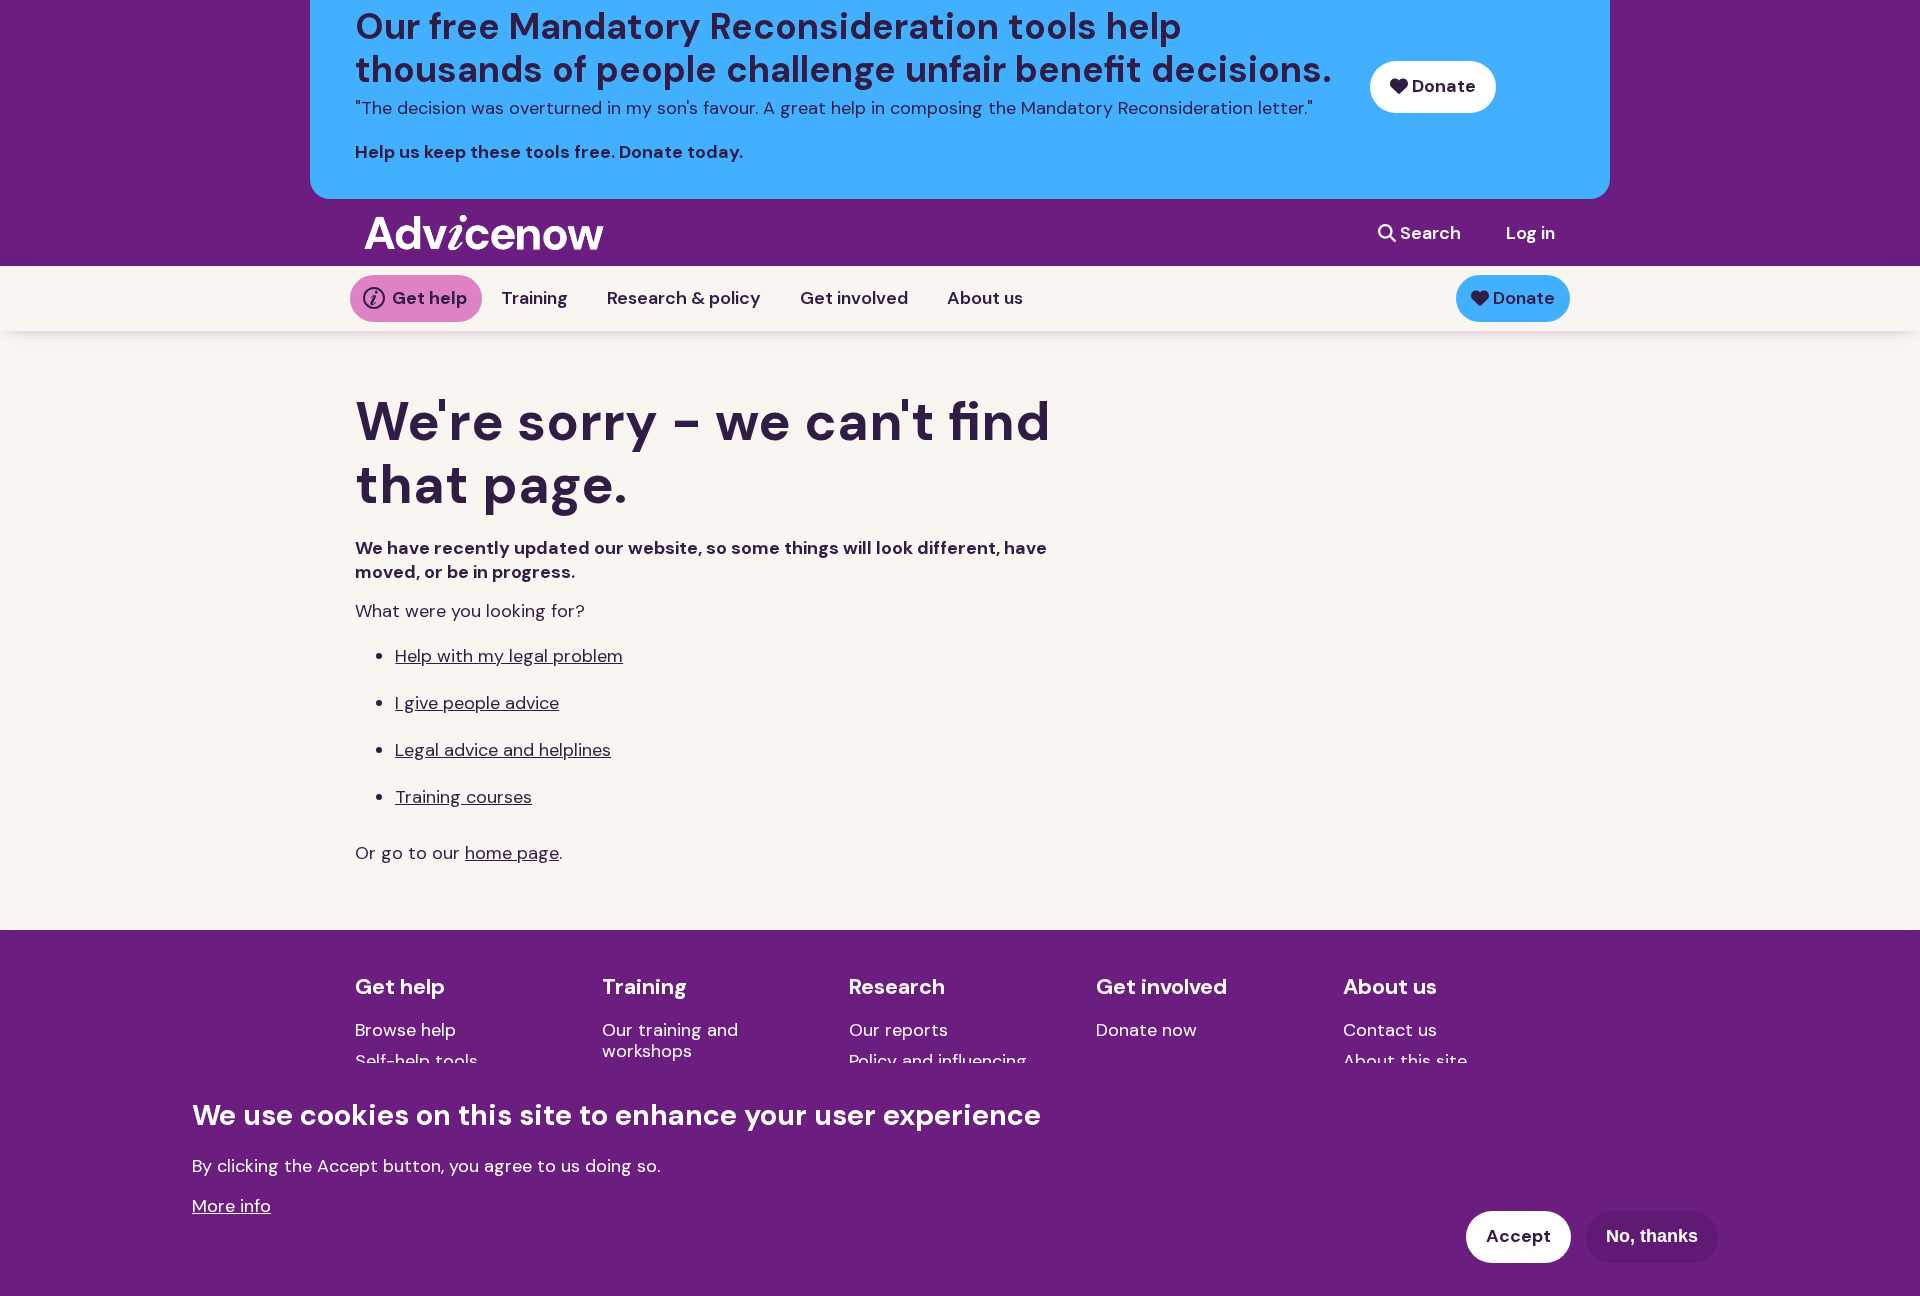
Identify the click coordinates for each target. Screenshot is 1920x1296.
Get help (429, 298)
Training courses (463, 797)
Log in (1530, 233)
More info (231, 1205)
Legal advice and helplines (503, 750)
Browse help (405, 1030)
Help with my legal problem (509, 656)
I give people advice (477, 703)
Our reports (898, 1030)
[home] (484, 232)
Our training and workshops (670, 1041)
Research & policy (684, 298)
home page (512, 853)
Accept (1518, 1236)
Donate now (1146, 1030)
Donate (1442, 86)
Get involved (854, 298)
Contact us (1390, 1030)
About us (985, 298)
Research (897, 987)
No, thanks (1652, 1236)
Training (534, 298)
